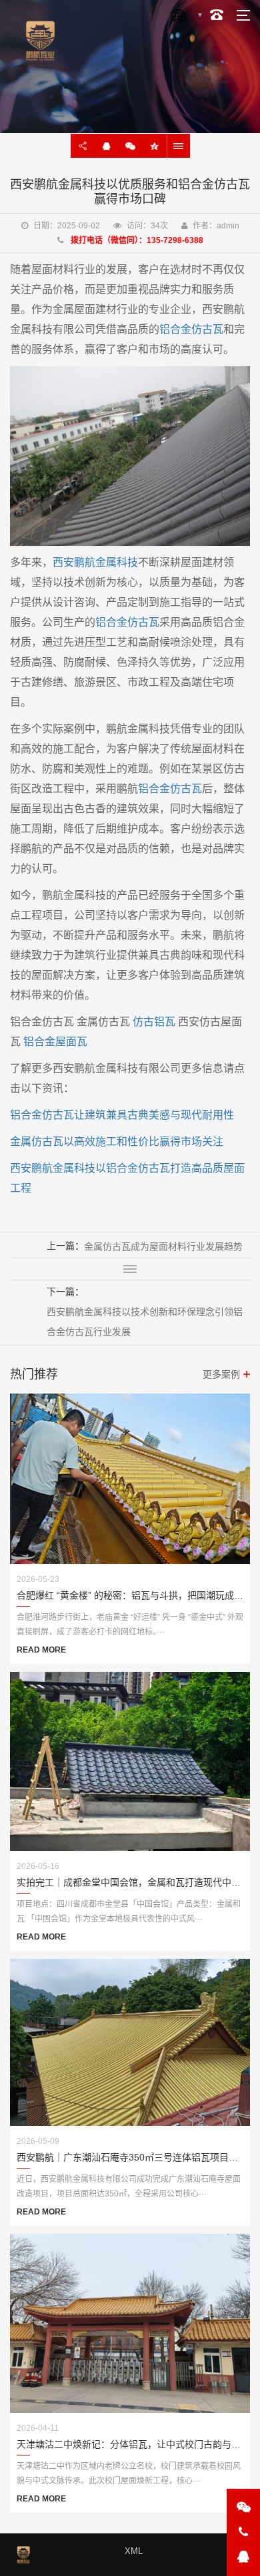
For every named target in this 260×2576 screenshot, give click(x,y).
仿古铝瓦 (154, 1022)
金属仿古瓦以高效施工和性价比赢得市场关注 (117, 1142)
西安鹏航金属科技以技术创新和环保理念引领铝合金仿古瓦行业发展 (145, 1322)
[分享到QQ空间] (155, 146)
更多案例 (221, 1374)
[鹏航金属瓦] (130, 455)
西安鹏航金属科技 (95, 562)
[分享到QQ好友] (107, 146)
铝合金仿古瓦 (191, 329)
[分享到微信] (131, 146)
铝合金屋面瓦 (55, 1042)
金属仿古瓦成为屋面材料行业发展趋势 (163, 1246)
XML (134, 2551)
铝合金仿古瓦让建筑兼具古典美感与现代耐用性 (122, 1115)
